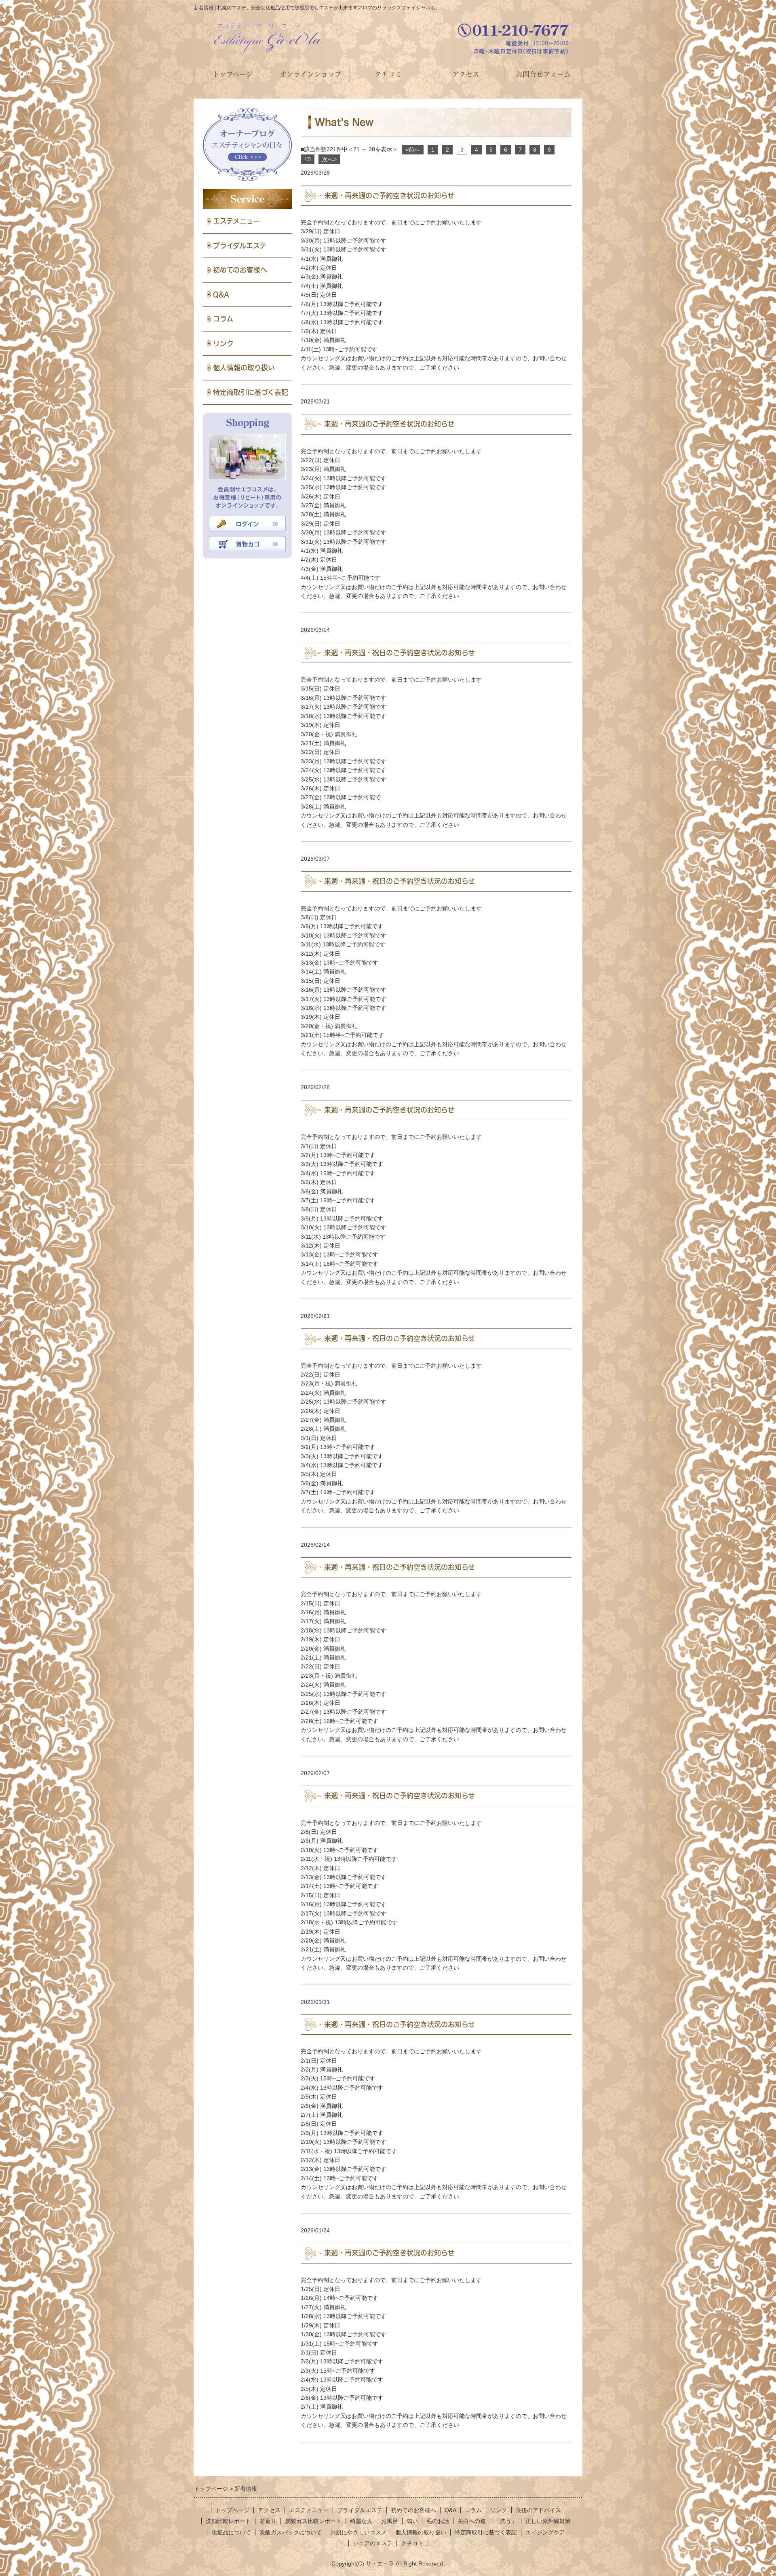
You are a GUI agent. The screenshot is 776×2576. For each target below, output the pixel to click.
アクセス (466, 74)
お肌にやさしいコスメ (358, 2532)
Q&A (221, 295)
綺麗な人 (361, 2521)
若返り (268, 2521)
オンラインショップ (311, 74)
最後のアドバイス (538, 2510)
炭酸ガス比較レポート (313, 2521)
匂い (412, 2521)
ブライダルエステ (240, 246)
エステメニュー (236, 221)
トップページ (233, 74)
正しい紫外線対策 (548, 2521)
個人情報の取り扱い (244, 368)
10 (308, 159)
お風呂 (390, 2521)
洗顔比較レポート (228, 2521)
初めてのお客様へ (240, 270)
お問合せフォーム (543, 74)
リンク (223, 343)
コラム (223, 319)
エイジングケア (545, 2532)
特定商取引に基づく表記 (251, 392)
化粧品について (231, 2532)
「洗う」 (506, 2521)
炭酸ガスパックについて (291, 2532)
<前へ (413, 150)
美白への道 (472, 2521)
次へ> (329, 159)
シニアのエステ (373, 2543)
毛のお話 (438, 2521)
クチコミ (388, 74)
